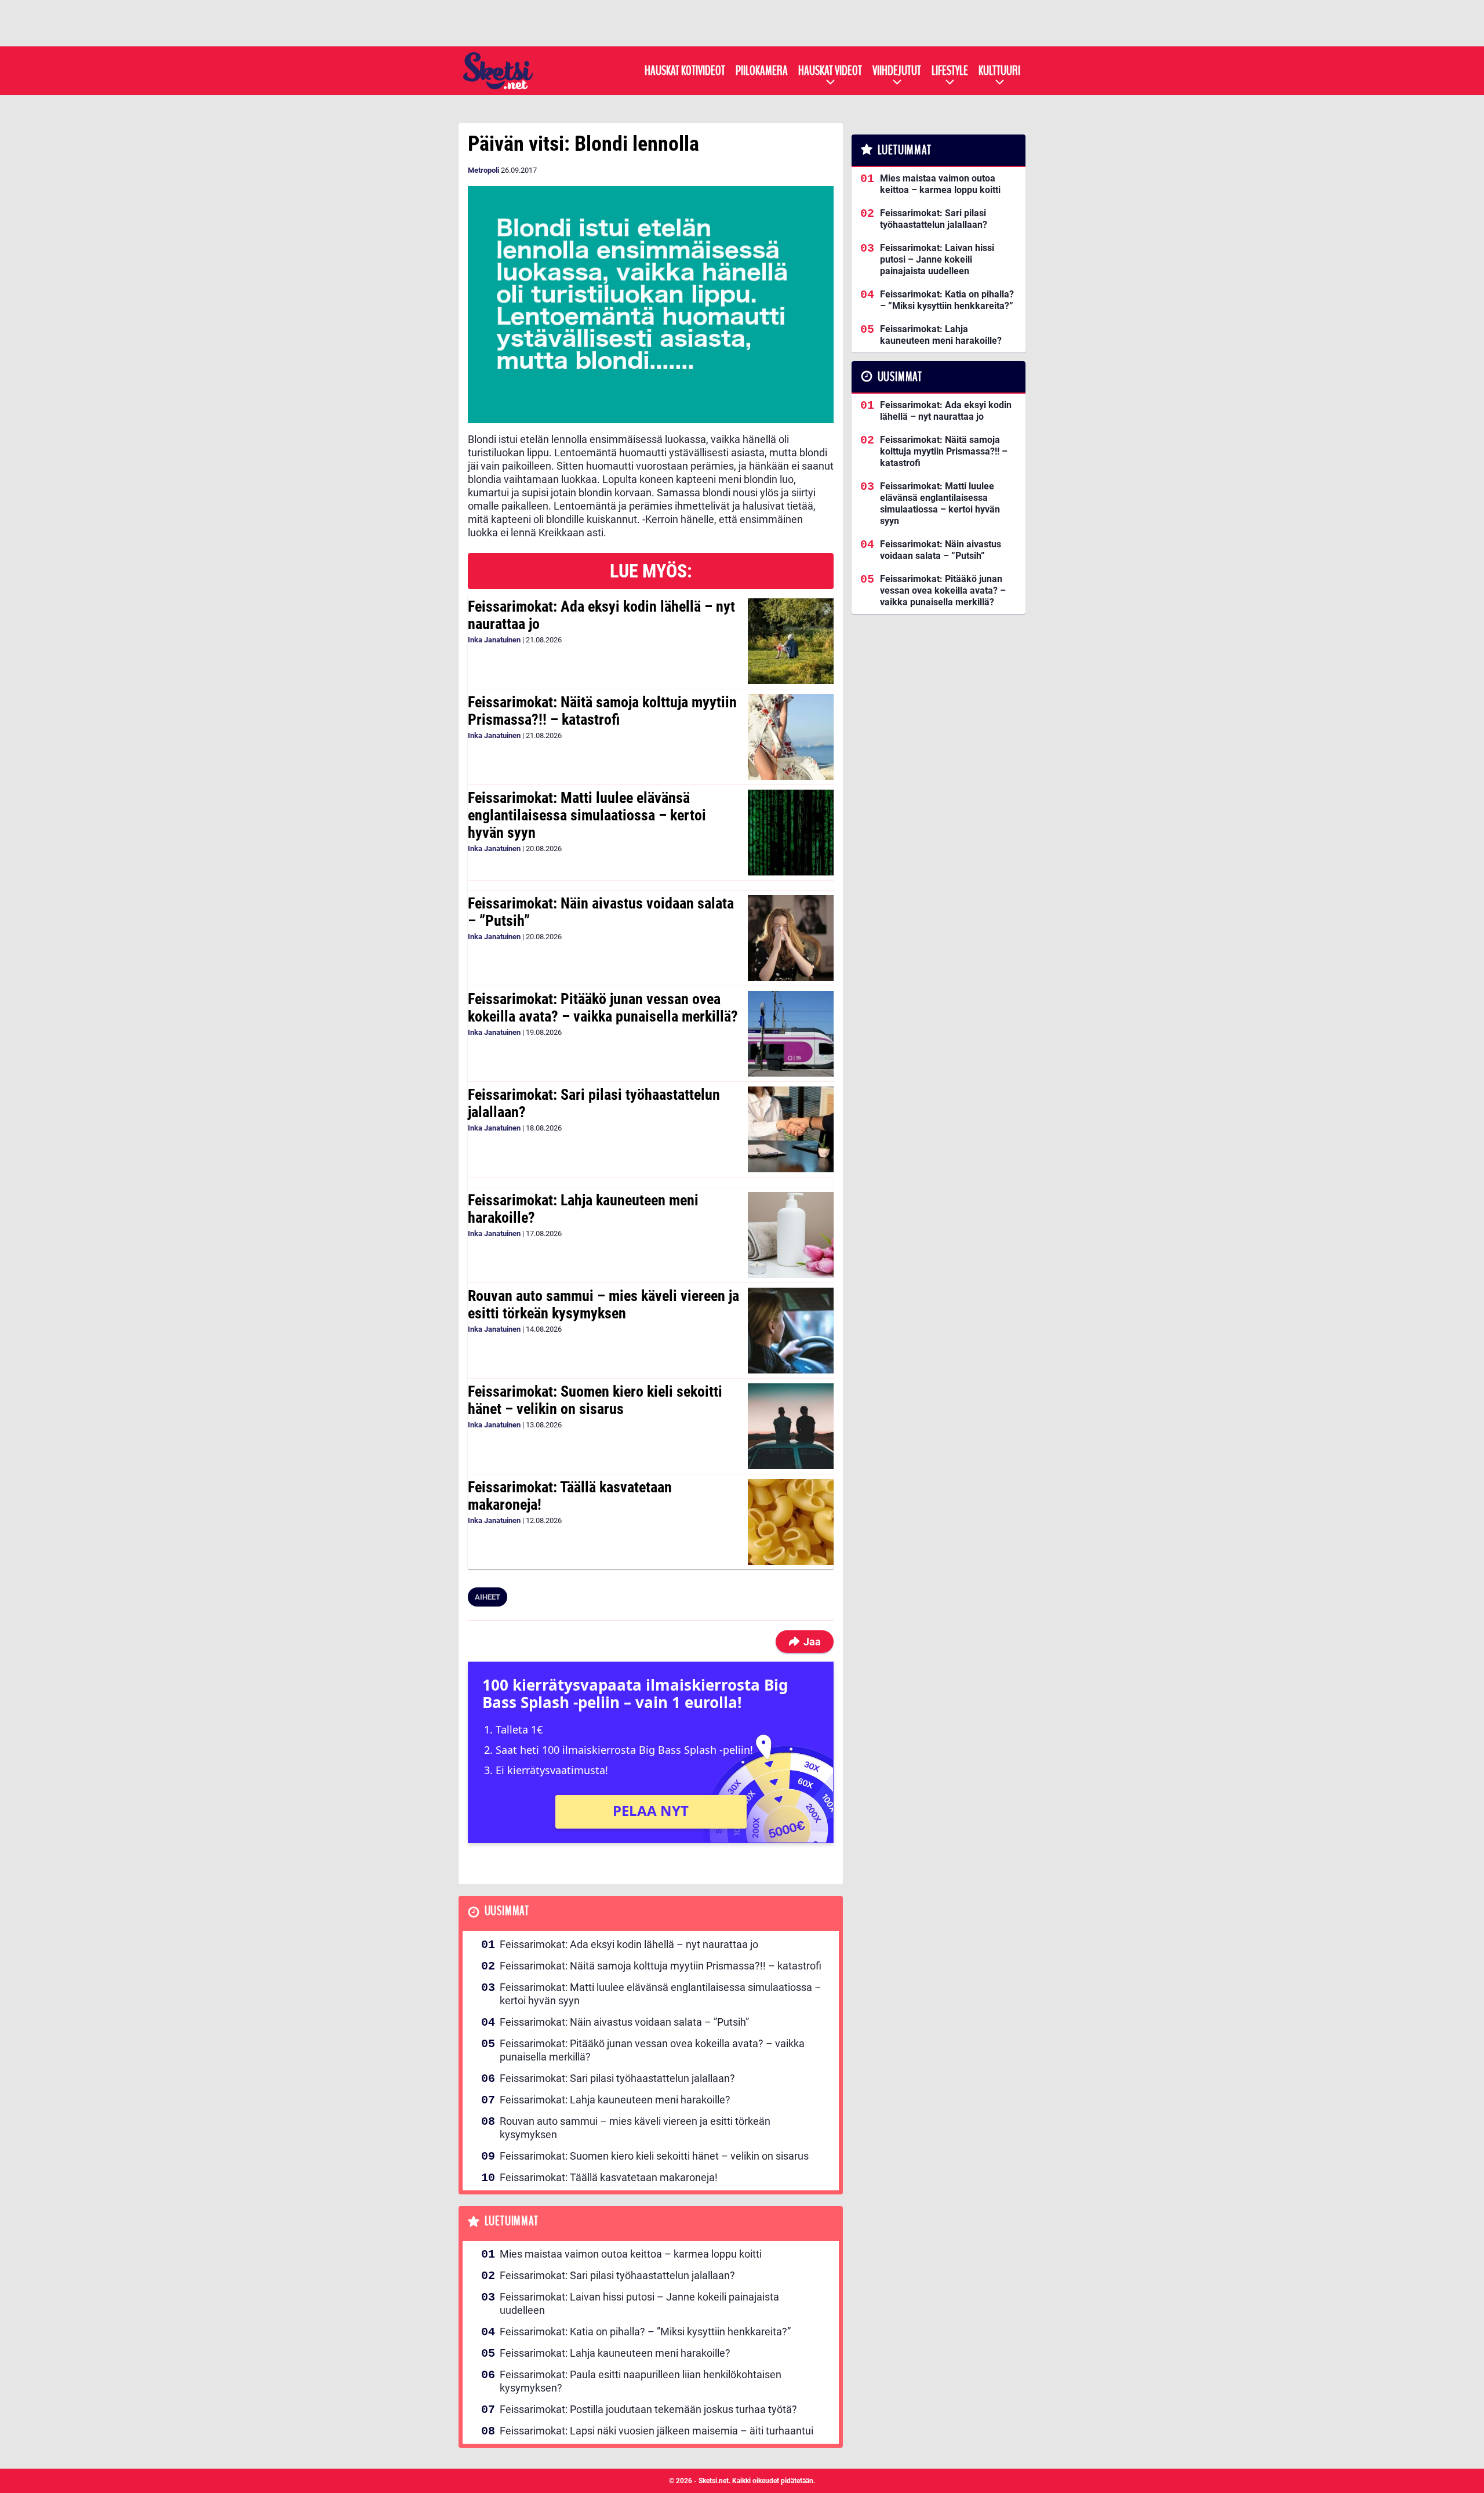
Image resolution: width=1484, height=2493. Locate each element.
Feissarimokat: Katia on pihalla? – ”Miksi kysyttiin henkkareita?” (645, 2332)
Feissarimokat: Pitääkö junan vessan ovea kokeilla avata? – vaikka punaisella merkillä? (603, 1008)
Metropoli (483, 170)
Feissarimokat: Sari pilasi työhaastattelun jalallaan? (594, 1103)
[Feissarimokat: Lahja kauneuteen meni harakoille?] (790, 1235)
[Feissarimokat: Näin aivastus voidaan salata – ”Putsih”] (790, 938)
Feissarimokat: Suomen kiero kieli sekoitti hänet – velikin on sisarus (595, 1400)
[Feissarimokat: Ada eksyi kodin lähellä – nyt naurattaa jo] (790, 641)
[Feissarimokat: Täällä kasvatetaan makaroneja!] (790, 1522)
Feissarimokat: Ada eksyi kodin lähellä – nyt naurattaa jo (601, 615)
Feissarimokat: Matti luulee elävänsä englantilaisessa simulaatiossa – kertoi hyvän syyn (587, 815)
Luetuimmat (512, 2221)
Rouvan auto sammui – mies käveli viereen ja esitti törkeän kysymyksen (603, 1304)
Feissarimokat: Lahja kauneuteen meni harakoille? (583, 1209)
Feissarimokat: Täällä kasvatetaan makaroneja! (570, 1496)
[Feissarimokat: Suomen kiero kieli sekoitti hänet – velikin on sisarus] (790, 1426)
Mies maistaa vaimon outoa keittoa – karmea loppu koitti (631, 2254)
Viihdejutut (897, 71)
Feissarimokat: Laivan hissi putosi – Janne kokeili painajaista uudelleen (639, 2303)
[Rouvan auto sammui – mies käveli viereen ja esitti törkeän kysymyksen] (790, 1331)
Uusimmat (507, 1911)
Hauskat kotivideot (685, 71)
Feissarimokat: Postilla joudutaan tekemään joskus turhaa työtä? (648, 2409)
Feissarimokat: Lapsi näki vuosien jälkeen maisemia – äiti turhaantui (656, 2431)
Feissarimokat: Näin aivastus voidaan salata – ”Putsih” (601, 912)
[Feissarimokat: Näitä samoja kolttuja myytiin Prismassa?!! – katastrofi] (790, 737)
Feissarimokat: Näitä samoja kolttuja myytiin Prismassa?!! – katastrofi (602, 711)
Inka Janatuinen (494, 640)
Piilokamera (762, 71)
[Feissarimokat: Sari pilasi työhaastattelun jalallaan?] (790, 1129)
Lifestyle (950, 71)
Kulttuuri (999, 71)
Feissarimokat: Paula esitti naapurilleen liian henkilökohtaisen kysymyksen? (641, 2381)
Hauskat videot (830, 71)
